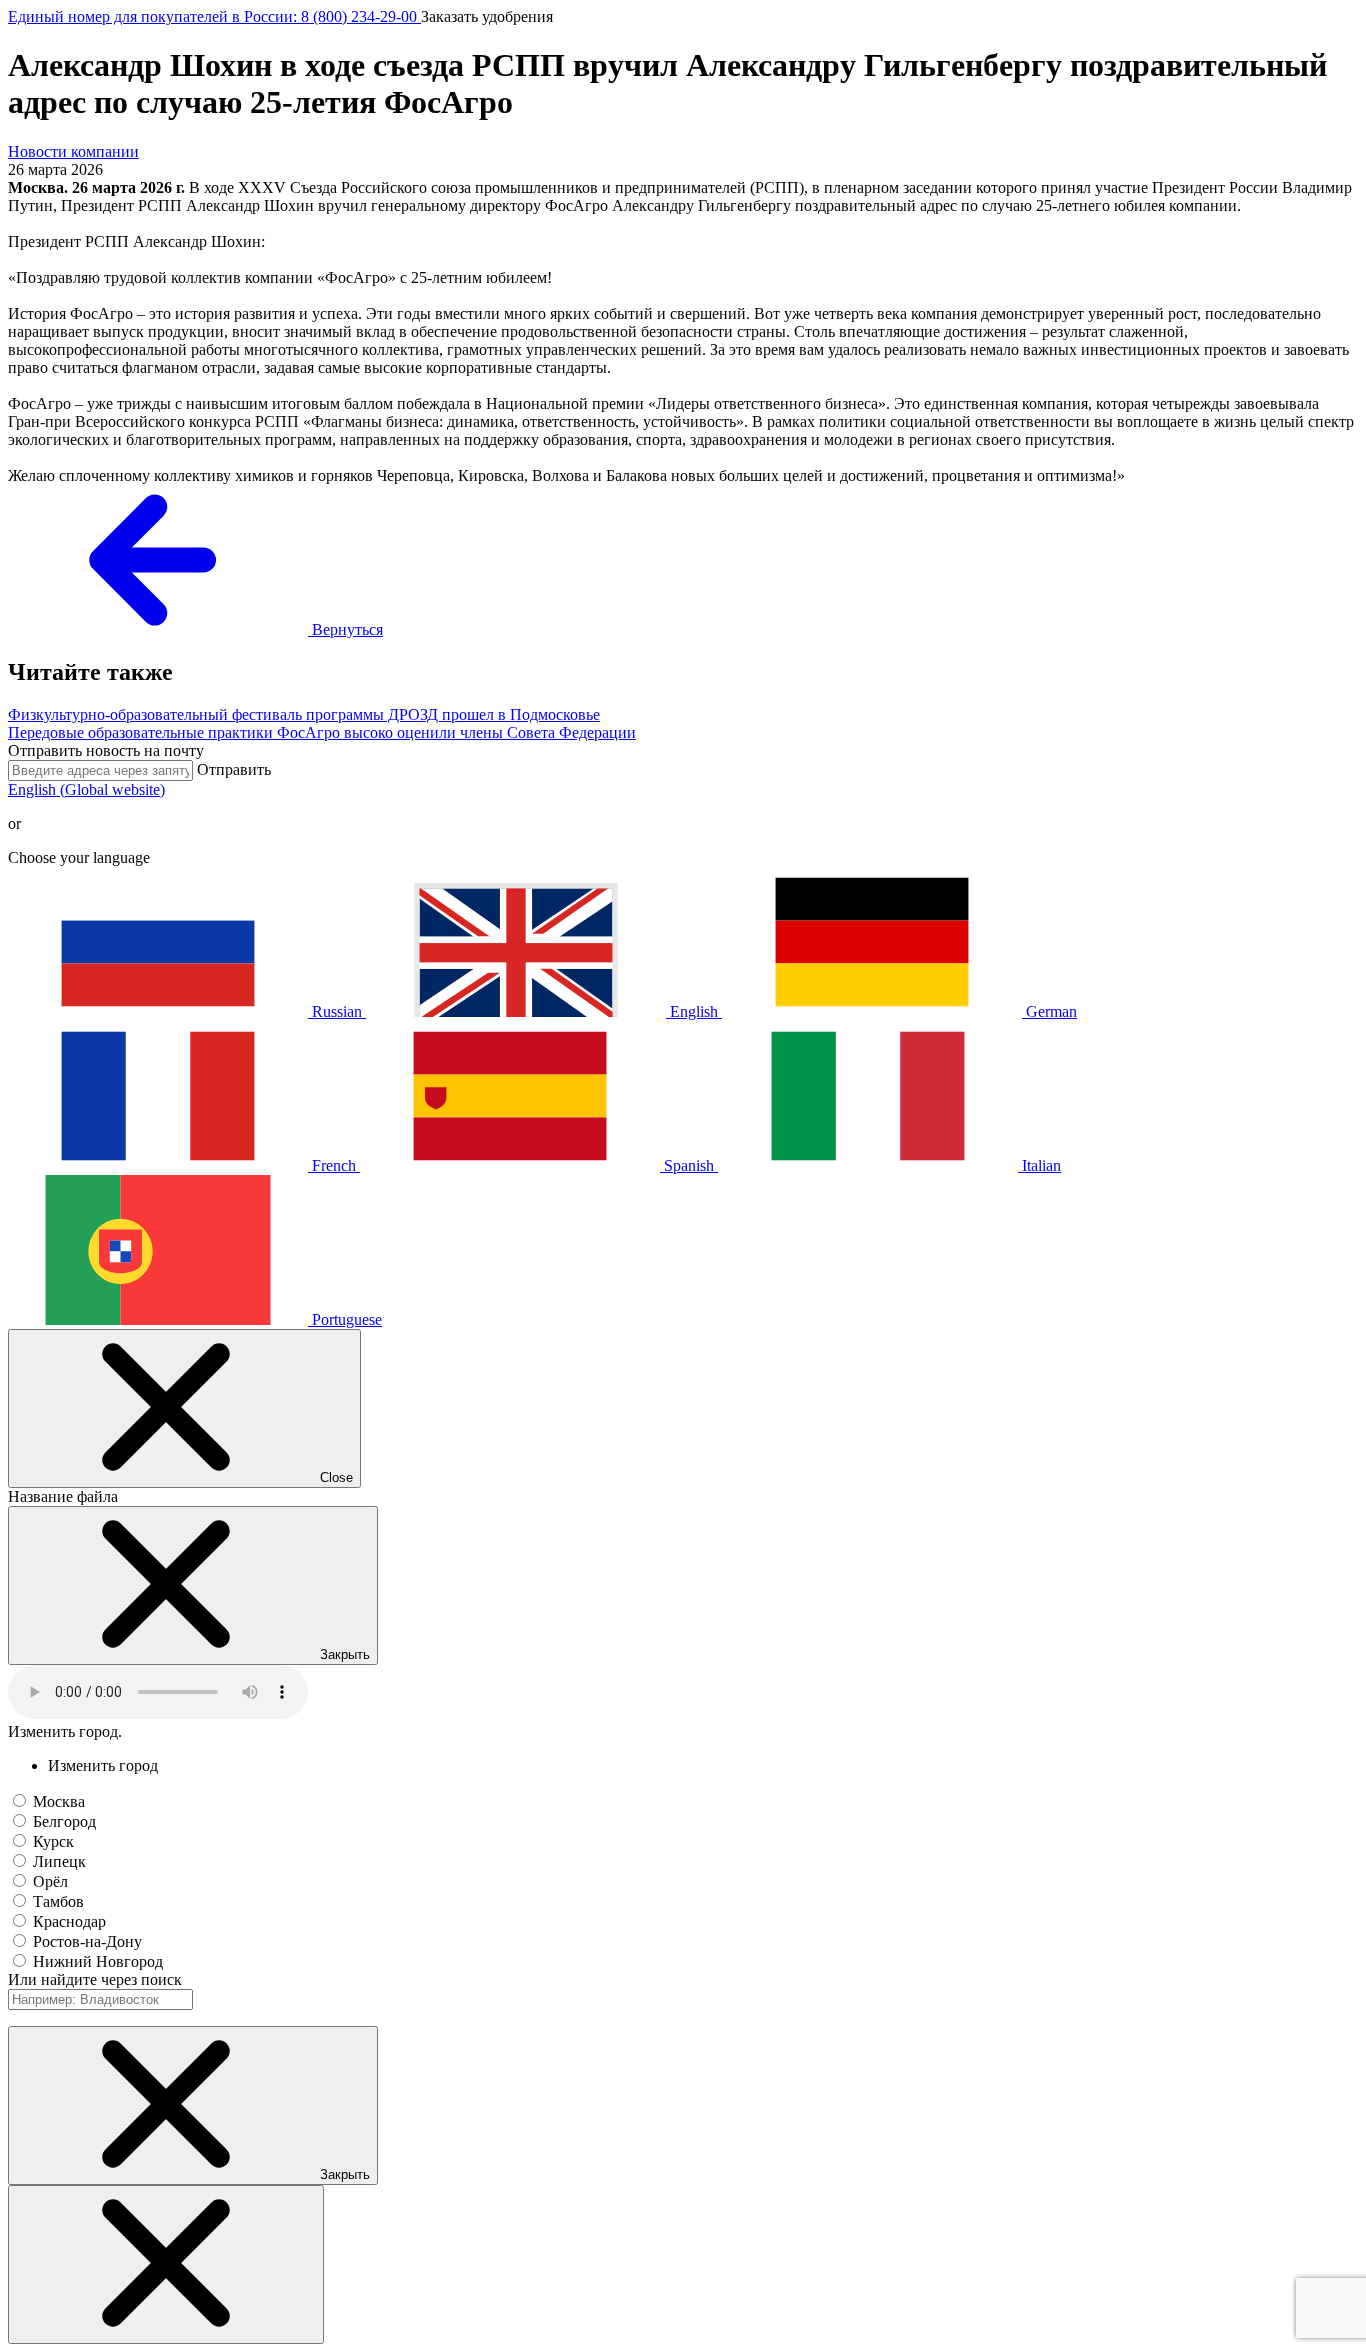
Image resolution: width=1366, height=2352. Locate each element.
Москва (59, 1801)
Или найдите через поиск (95, 1979)
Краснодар (69, 1921)
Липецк (59, 1861)
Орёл (50, 1881)
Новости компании (73, 151)
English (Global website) (86, 789)
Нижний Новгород (98, 1961)
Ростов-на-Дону (87, 1941)
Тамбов (58, 1901)
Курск (53, 1841)
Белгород (64, 1821)
